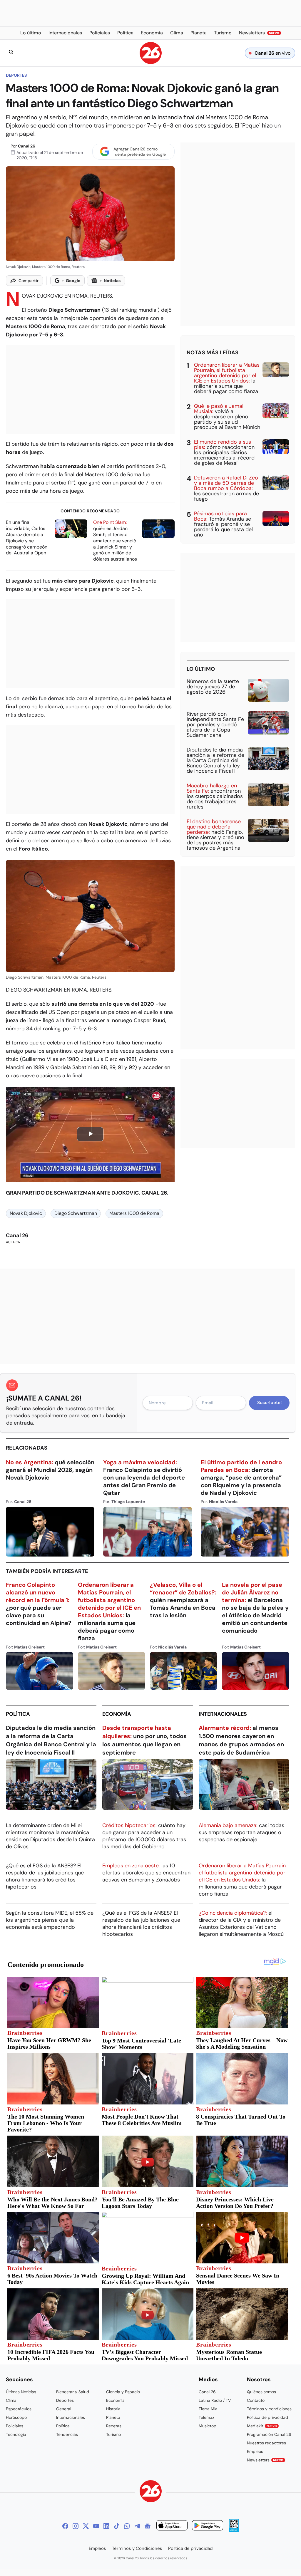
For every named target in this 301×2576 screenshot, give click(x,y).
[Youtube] (96, 2526)
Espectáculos (19, 2409)
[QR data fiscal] (234, 2530)
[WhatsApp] (127, 2526)
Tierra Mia (208, 2409)
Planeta (113, 2417)
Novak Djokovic (26, 1213)
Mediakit (262, 2426)
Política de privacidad (267, 2417)
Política (18, 1714)
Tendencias (67, 2434)
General (64, 2409)
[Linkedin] (106, 2526)
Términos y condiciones (269, 2409)
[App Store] (172, 2526)
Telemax (206, 2417)
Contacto (256, 2400)
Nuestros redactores (266, 2443)
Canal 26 (27, 146)
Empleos (255, 2451)
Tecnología (16, 2434)
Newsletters (265, 2460)
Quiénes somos (261, 2392)
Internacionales (223, 1714)
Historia (113, 2409)
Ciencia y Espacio (123, 2392)
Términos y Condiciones (137, 2548)
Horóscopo (16, 2417)
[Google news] (148, 2526)
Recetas (114, 2426)
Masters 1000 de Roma (134, 1213)
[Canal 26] (151, 2492)
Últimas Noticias (21, 2392)
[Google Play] (208, 2526)
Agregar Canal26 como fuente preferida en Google (140, 152)
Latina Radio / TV (215, 2400)
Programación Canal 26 (269, 2434)
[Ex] (86, 2526)
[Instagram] (76, 2526)
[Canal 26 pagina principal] (151, 62)
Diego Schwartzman (76, 1213)
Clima (11, 2400)
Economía (117, 1714)
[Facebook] (65, 2526)
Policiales (15, 2426)
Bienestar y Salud (73, 2392)
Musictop (208, 2426)
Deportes (16, 75)
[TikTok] (117, 2526)
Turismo (113, 2434)
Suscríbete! (269, 1403)
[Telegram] (137, 2526)
